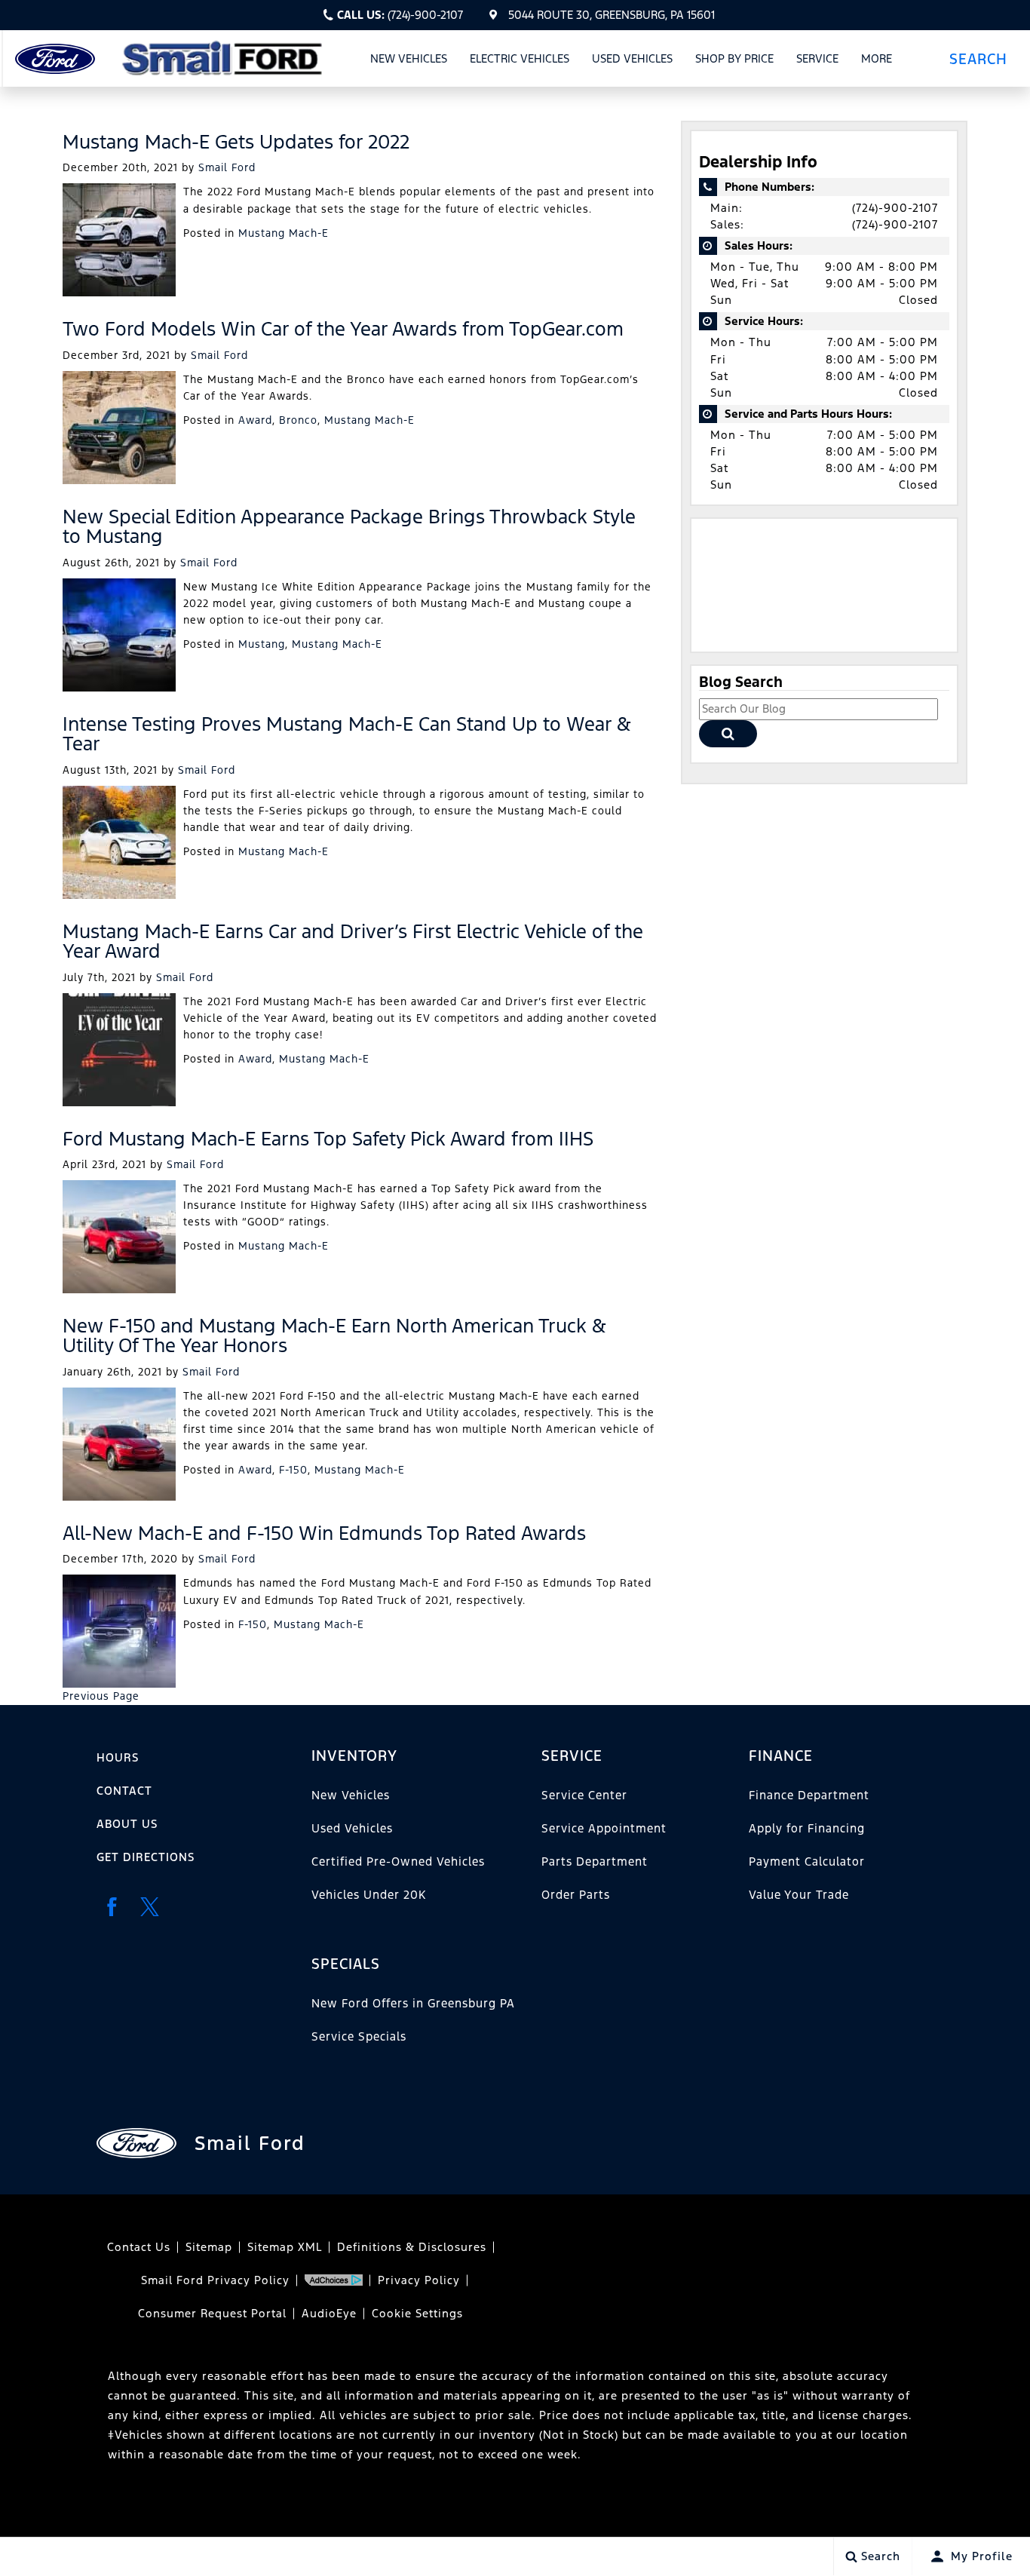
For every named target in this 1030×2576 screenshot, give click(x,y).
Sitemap (209, 2247)
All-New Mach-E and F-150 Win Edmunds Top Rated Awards (324, 1533)
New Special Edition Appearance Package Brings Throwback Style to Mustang (349, 526)
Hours (118, 1757)
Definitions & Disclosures (412, 2247)
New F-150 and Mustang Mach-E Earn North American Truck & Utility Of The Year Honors (334, 1336)
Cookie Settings (417, 2313)
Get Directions (146, 1857)
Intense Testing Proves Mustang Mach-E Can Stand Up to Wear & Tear (346, 734)
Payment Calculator (807, 1861)
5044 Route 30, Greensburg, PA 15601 (612, 15)
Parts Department (595, 1861)
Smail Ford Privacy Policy (215, 2280)
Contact (124, 1791)
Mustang (262, 644)
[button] (984, 58)
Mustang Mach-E (284, 233)
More (877, 61)
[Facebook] (112, 1907)
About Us (127, 1824)
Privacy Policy (419, 2280)
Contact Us (139, 2247)
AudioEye (329, 2313)
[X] (149, 1907)
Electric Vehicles (520, 58)
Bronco (298, 420)
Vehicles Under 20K (369, 1895)
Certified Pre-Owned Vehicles (398, 1861)
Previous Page (101, 1696)
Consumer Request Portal (212, 2313)
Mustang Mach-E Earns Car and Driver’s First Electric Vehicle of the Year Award (353, 941)
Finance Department (809, 1795)
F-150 (293, 1470)
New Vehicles (409, 58)
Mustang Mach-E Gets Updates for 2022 (236, 142)
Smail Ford (227, 167)
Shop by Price (734, 58)
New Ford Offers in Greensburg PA (413, 2003)
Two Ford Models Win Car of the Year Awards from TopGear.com (343, 329)
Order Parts (576, 1895)
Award (255, 420)
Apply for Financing (807, 1828)
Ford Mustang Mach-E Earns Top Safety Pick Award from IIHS (328, 1139)
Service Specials (359, 2036)
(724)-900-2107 (895, 208)
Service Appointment (604, 1828)
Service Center (584, 1795)
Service (817, 58)
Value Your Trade (799, 1895)
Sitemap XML (285, 2247)
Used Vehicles (632, 58)
